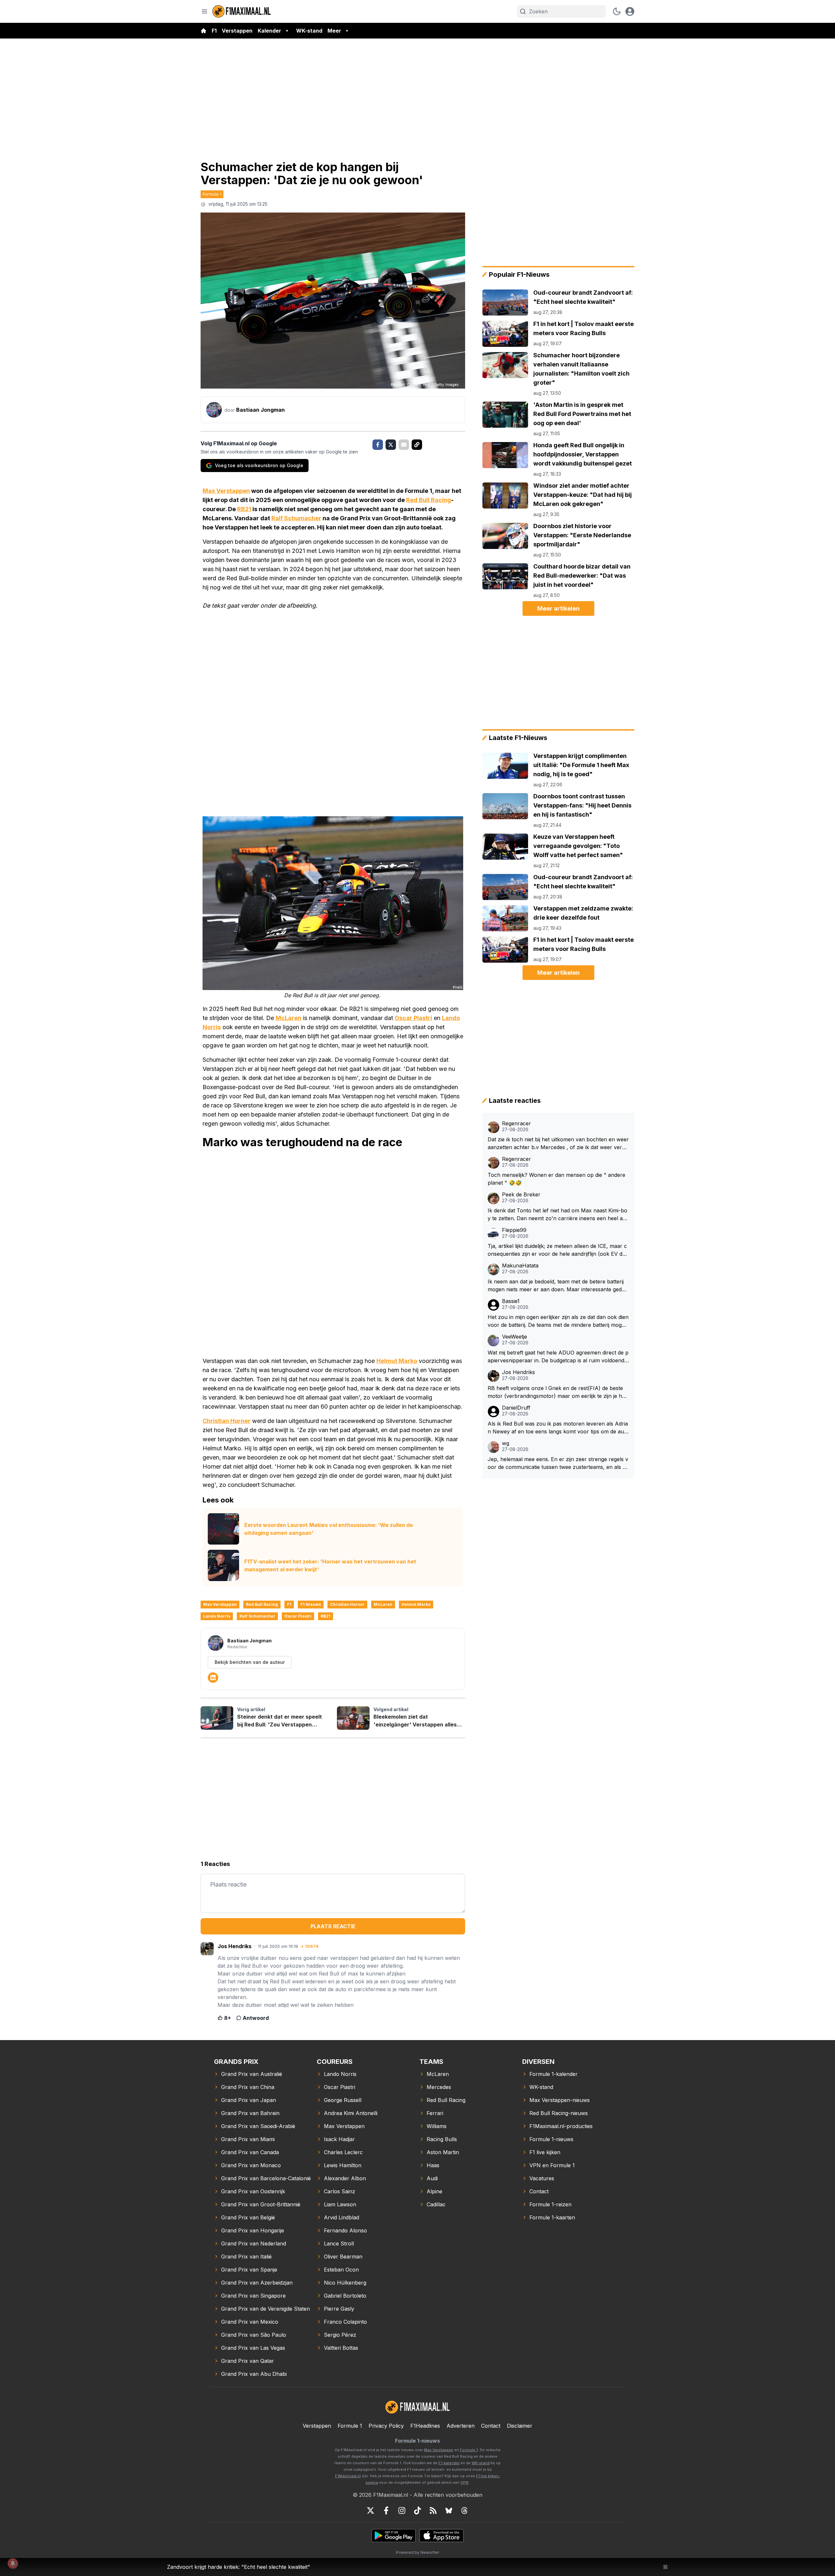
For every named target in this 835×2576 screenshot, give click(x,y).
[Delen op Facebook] (378, 445)
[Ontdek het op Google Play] (394, 2536)
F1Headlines (425, 2426)
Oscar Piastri (413, 1018)
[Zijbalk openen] (205, 11)
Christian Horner (227, 1421)
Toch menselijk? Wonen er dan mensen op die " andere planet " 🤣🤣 (556, 1179)
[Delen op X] (391, 445)
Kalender (269, 31)
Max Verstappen (226, 491)
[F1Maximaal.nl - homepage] (242, 11)
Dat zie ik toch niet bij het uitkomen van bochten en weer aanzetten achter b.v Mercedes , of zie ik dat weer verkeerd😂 (558, 1144)
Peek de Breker (521, 1195)
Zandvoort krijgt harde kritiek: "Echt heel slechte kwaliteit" (239, 2567)
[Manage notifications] (13, 2563)
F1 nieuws (311, 1604)
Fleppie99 (514, 1230)
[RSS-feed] (433, 2510)
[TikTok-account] (417, 2510)
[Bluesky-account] (449, 2510)
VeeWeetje (515, 1337)
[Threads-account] (464, 2510)
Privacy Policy (386, 2426)
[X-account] (371, 2510)
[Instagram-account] (402, 2510)
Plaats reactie (333, 1926)
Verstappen (237, 31)
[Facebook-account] (386, 2510)
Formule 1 (212, 194)
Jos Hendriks (518, 1372)
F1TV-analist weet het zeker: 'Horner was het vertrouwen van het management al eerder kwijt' (330, 1565)
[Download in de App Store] (441, 2536)
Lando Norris (217, 1616)
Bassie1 (511, 1301)
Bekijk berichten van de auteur (250, 1662)
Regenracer (516, 1124)
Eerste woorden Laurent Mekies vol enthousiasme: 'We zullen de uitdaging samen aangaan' (329, 1529)
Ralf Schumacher (296, 518)
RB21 (244, 509)
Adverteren (461, 2426)
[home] (204, 31)
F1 (214, 31)
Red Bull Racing (429, 500)
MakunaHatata (520, 1266)
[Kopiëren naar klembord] (417, 445)
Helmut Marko (397, 1361)
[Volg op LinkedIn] (213, 1678)
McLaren (288, 1018)
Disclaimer (520, 2426)
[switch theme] (617, 11)
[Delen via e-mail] (404, 445)
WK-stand (309, 31)
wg (506, 1443)
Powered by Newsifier (417, 2552)
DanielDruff (516, 1408)
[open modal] (630, 11)
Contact (491, 2426)
